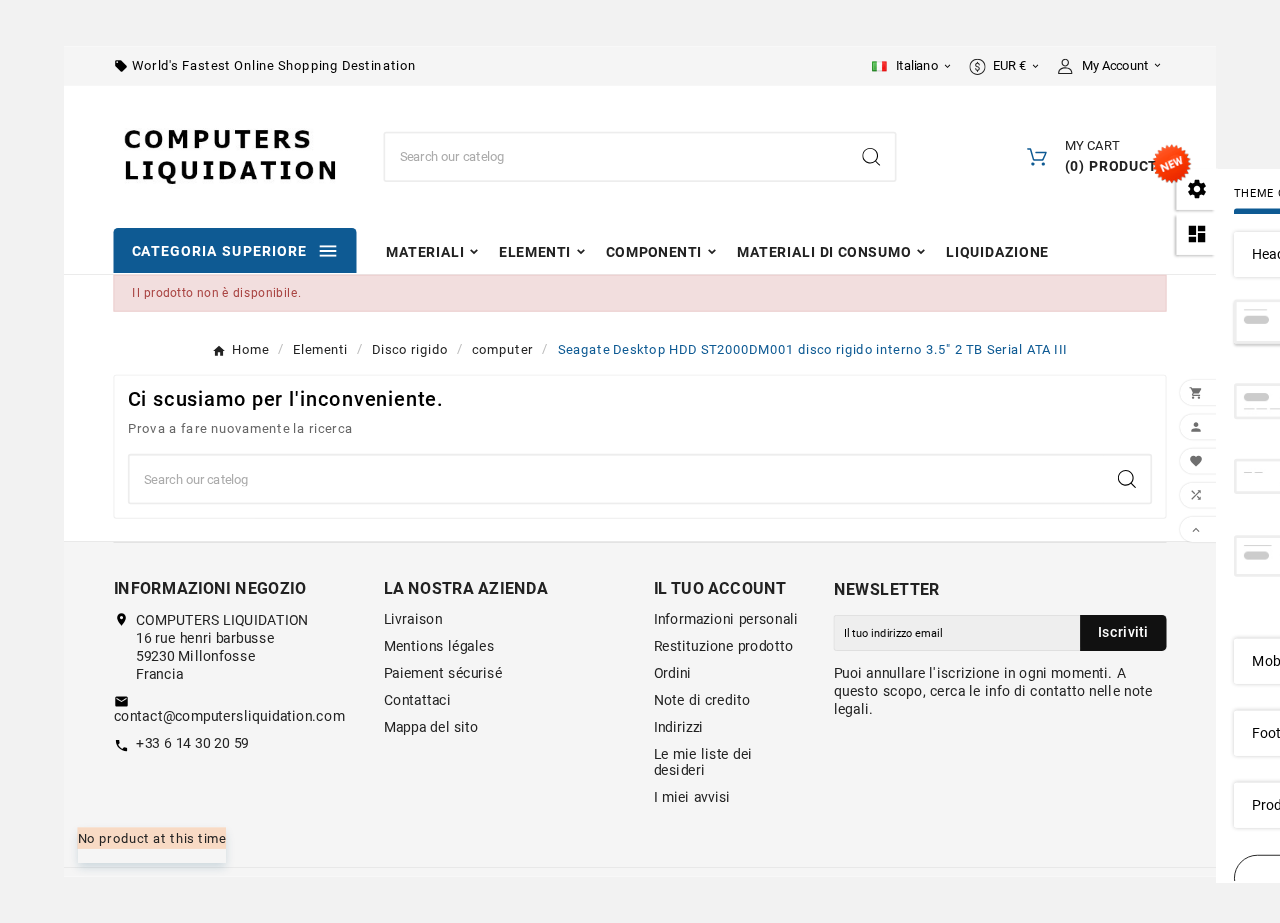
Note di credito (702, 700)
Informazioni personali (726, 619)
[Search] (871, 157)
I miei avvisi (692, 797)
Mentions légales (439, 646)
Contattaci (418, 700)
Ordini (673, 673)
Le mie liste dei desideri (703, 762)
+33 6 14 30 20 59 (192, 744)
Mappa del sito (431, 727)
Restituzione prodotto (724, 646)
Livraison (413, 619)
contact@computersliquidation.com (229, 717)
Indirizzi (679, 727)
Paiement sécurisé (443, 673)
